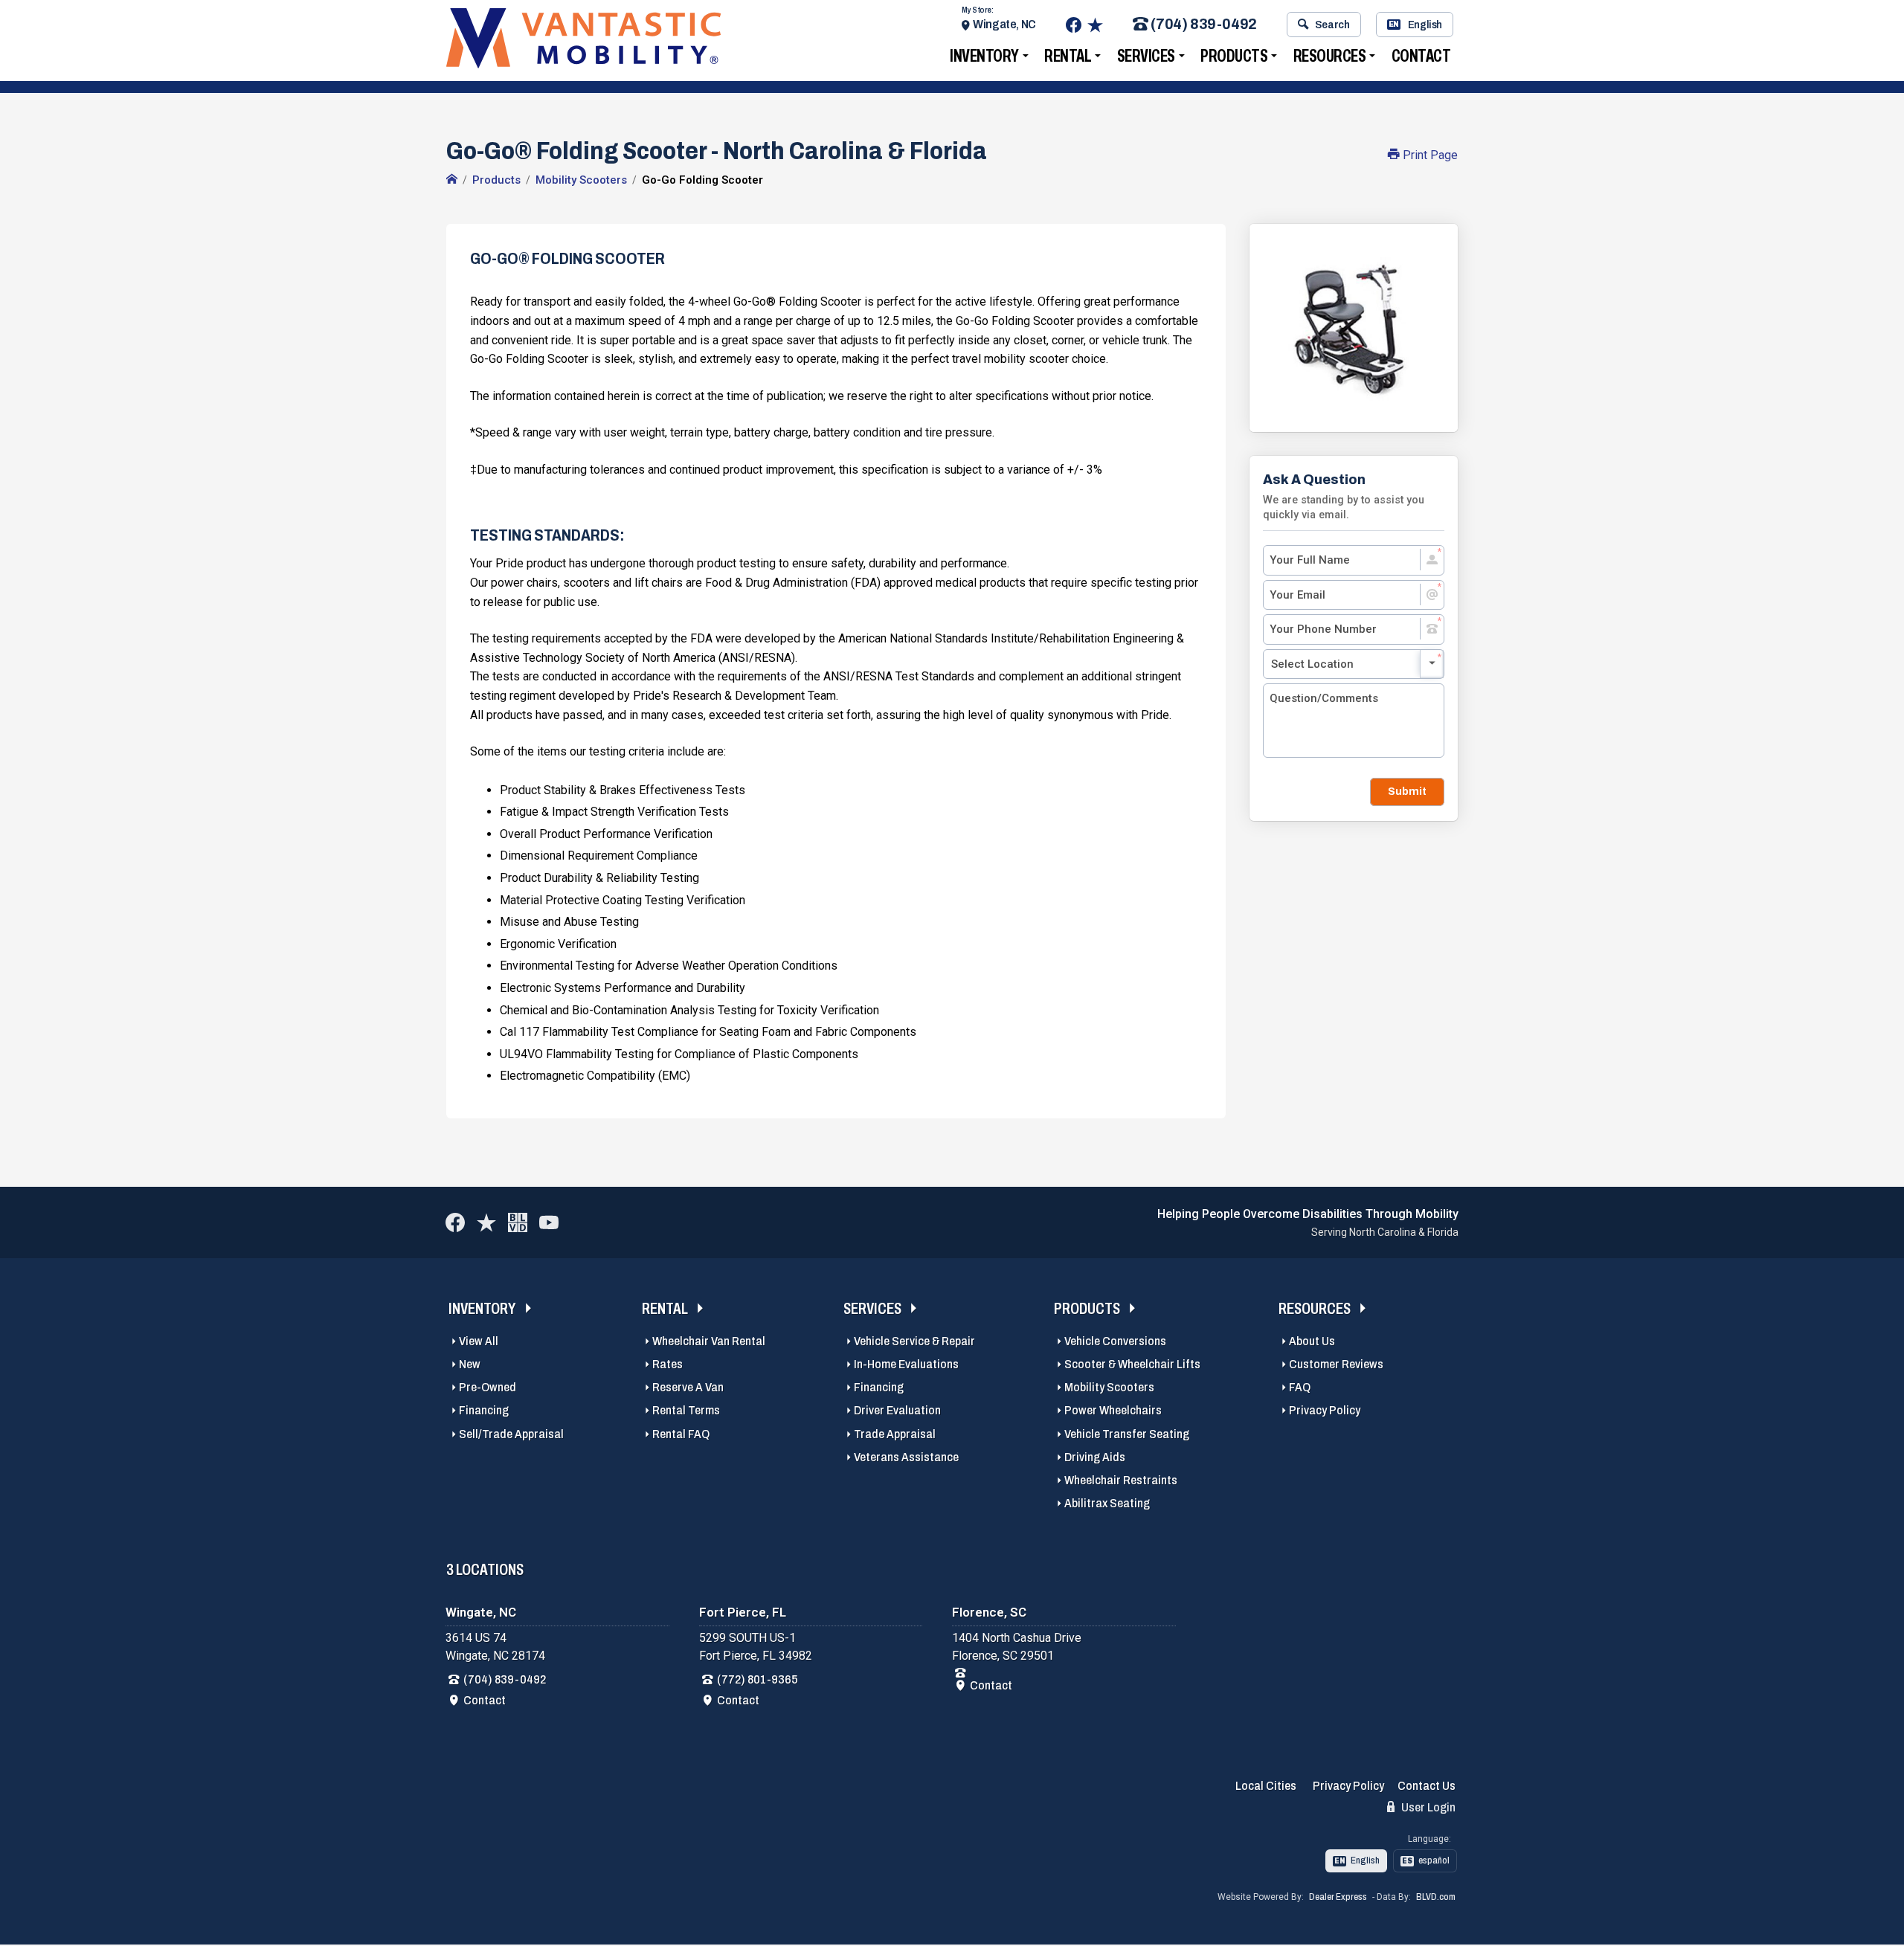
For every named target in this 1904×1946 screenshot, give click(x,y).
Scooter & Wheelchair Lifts (1132, 1364)
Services (1146, 56)
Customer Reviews (1336, 1364)
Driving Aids (1095, 1457)
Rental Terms (686, 1410)
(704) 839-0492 (1203, 25)
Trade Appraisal (895, 1434)
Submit (1407, 791)
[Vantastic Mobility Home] (452, 180)
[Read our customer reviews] (1095, 25)
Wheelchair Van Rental (709, 1341)
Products (1234, 56)
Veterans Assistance (906, 1457)
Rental (1068, 56)
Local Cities (1266, 1786)
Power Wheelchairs (1113, 1410)
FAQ (1300, 1387)
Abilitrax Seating (1107, 1503)
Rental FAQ (681, 1434)
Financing (484, 1410)
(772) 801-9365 (758, 1679)
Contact (1421, 56)
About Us (1312, 1341)
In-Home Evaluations (906, 1364)
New (470, 1364)
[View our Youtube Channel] (549, 1222)
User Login (1427, 1807)
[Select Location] (1354, 664)
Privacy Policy (1325, 1410)
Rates (668, 1364)
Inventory (984, 56)
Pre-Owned (488, 1387)
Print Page (1429, 155)
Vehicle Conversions (1115, 1341)
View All (479, 1341)
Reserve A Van (688, 1387)
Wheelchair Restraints (1121, 1480)
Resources (1330, 56)
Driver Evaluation (897, 1410)
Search (1332, 25)
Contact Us (1427, 1786)
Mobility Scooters (1109, 1387)
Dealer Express (1338, 1897)
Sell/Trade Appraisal (511, 1434)
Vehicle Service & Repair (914, 1341)
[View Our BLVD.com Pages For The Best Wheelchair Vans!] (518, 1222)
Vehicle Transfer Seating (1127, 1434)
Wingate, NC (1004, 24)
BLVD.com (1436, 1897)
